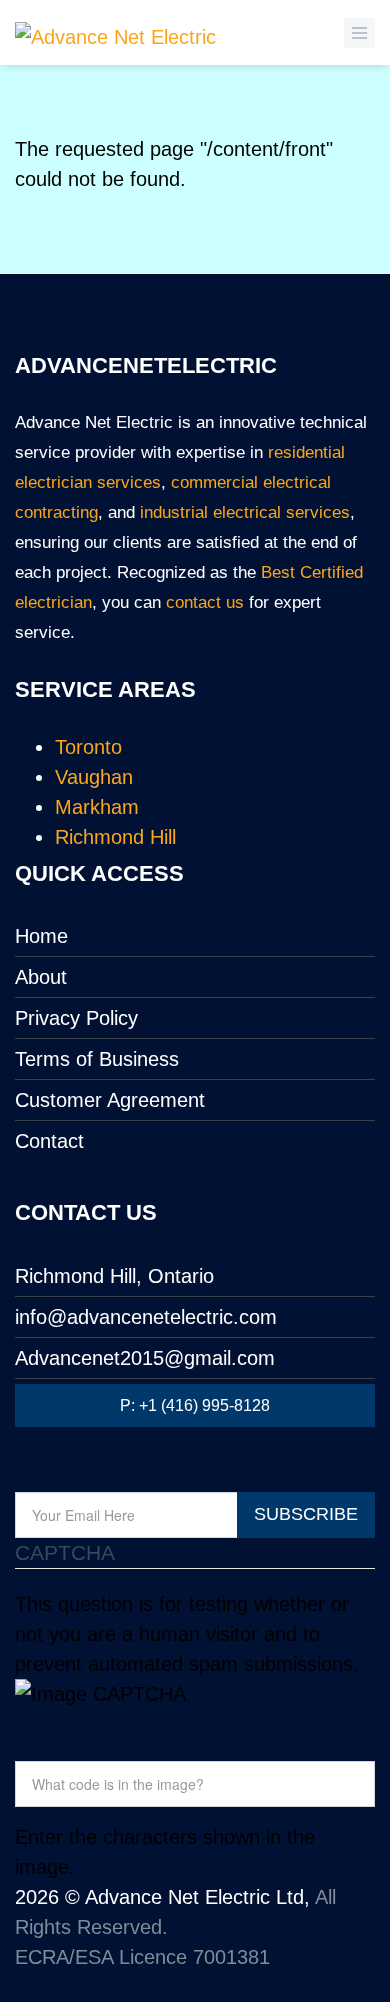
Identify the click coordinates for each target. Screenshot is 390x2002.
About (41, 977)
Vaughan (94, 777)
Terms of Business (97, 1059)
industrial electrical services (245, 512)
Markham (97, 807)
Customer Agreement (110, 1100)
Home (41, 936)
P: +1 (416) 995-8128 (195, 1405)
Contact (49, 1141)
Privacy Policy (76, 1018)
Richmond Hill (115, 837)
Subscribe (306, 1514)
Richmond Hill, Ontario (114, 1276)
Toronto (88, 747)
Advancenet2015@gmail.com (145, 1358)
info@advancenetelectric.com (146, 1317)
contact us (205, 602)
